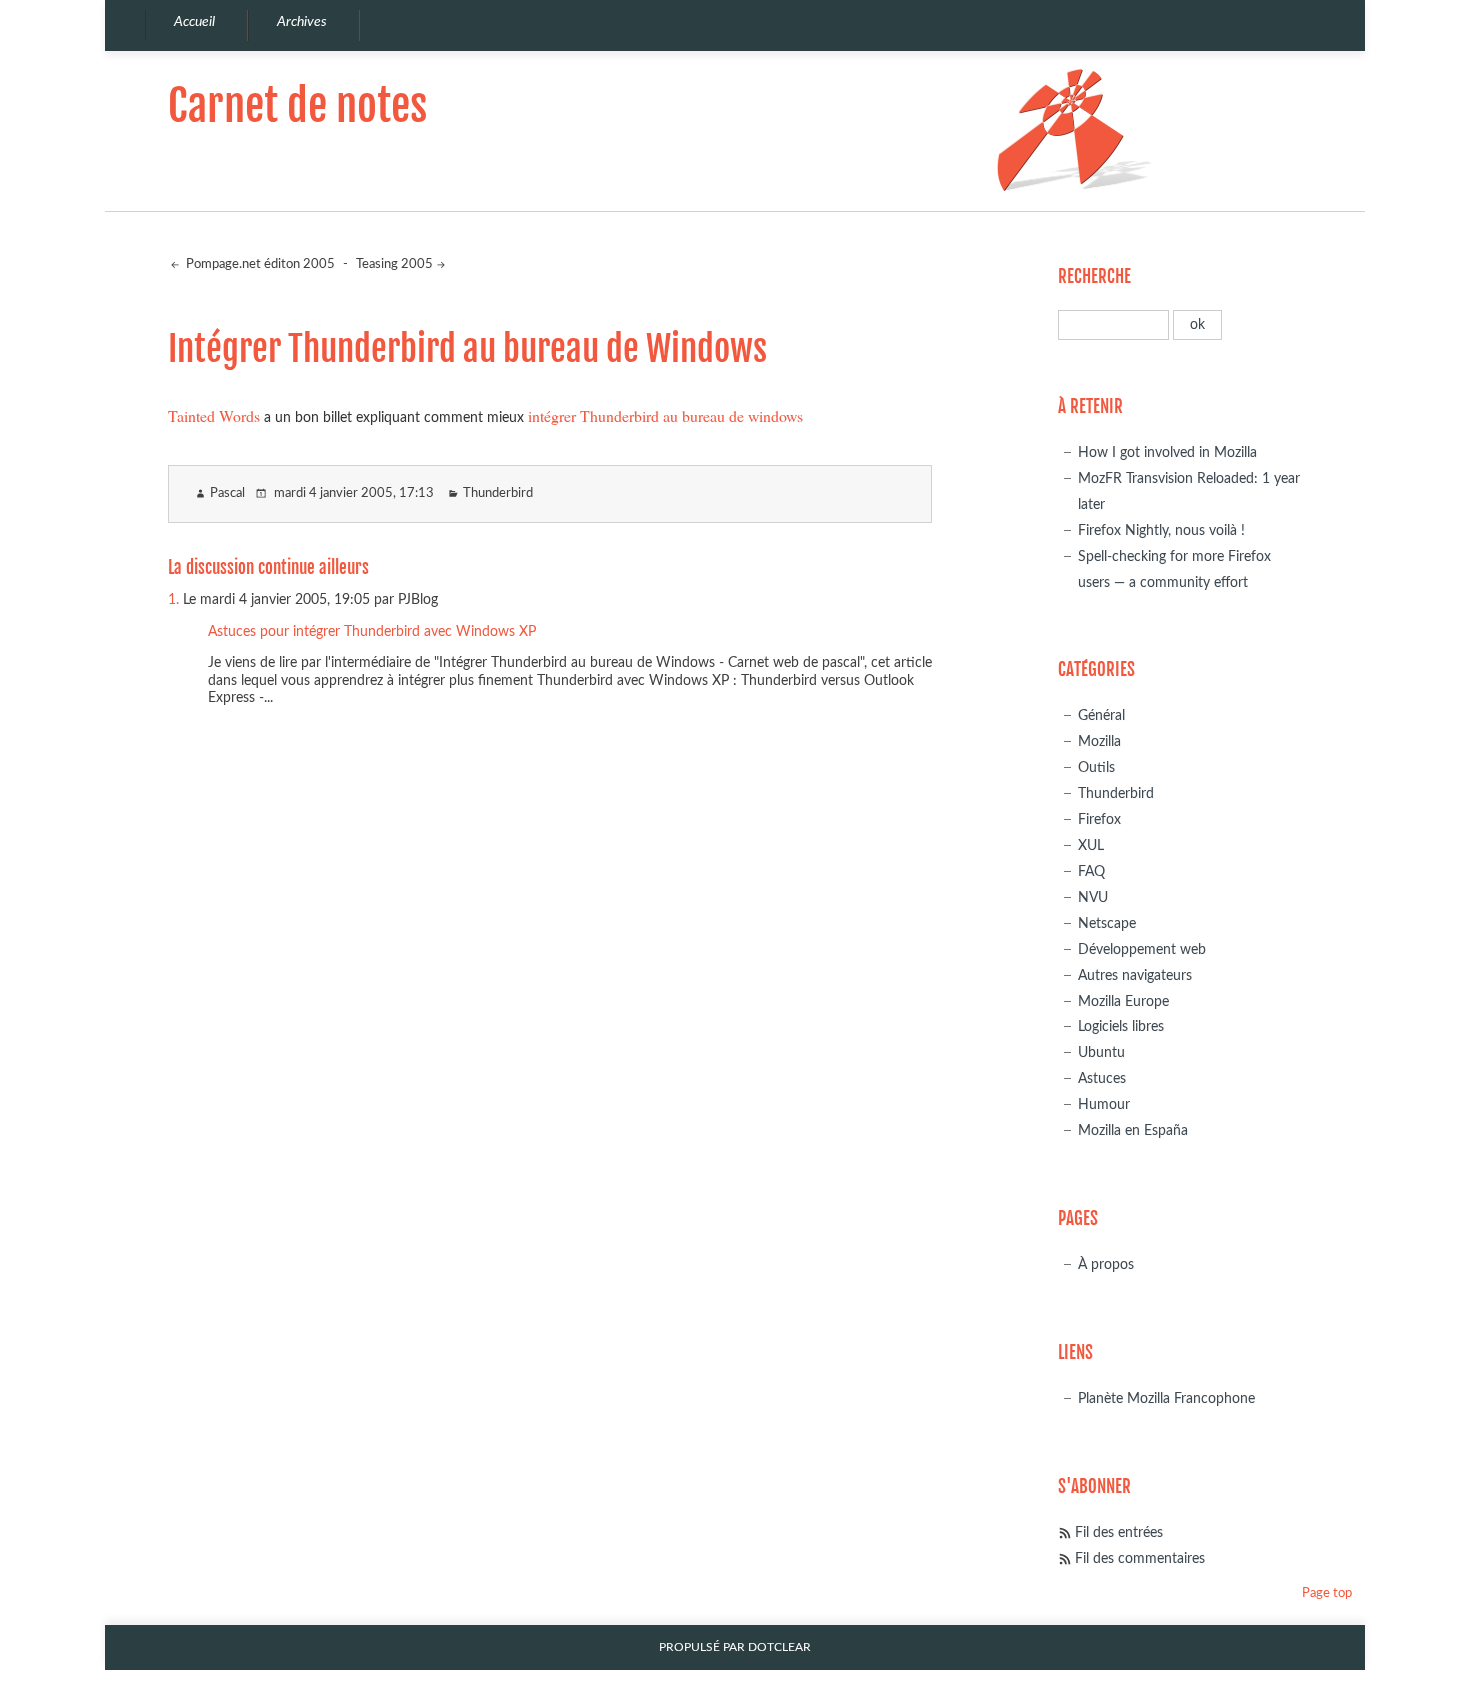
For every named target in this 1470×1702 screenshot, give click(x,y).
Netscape (1107, 923)
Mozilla (1099, 741)
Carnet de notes (297, 105)
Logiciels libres (1121, 1026)
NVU (1093, 897)
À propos (1106, 1264)
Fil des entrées (1119, 1532)
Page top (1327, 1593)
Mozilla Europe (1123, 1001)
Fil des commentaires (1140, 1558)
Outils (1096, 767)
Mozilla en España (1133, 1130)
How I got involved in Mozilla (1167, 452)
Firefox (1099, 819)
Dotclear (779, 1647)
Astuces (1102, 1078)
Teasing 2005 (394, 264)
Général (1101, 715)
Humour (1104, 1104)
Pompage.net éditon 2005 (259, 264)
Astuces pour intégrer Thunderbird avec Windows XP (372, 631)
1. (173, 599)
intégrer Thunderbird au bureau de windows (665, 415)
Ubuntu (1101, 1052)
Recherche (1094, 276)
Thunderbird (498, 493)
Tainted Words (214, 415)
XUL (1091, 845)
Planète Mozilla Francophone (1166, 1398)
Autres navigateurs (1135, 975)
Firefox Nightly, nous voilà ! (1161, 530)
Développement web (1142, 949)
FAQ (1091, 871)
